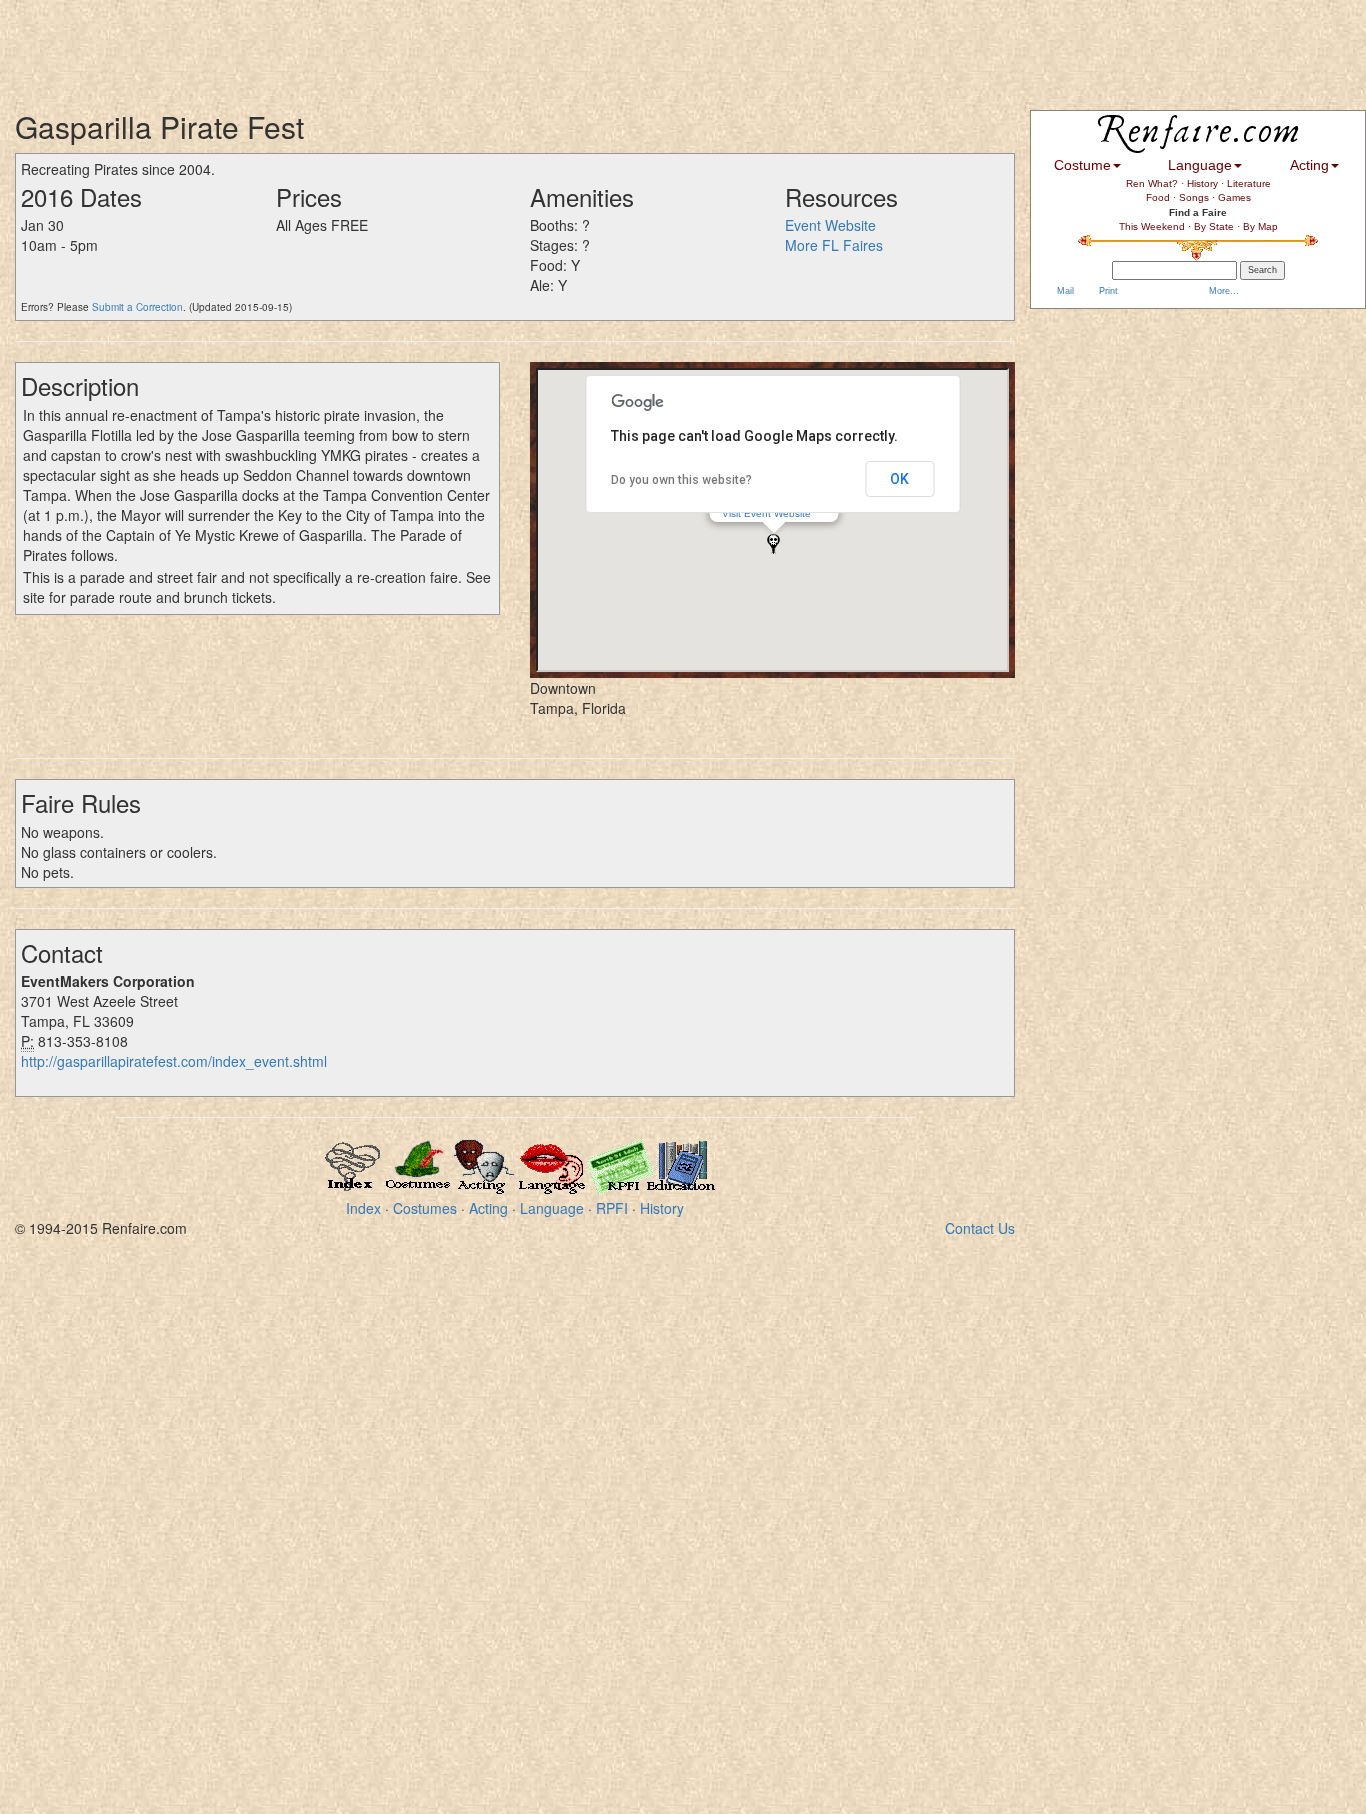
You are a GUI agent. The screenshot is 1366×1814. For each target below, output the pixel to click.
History (662, 1208)
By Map (1260, 226)
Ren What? (1152, 183)
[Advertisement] (364, 45)
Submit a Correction (137, 307)
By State (1214, 226)
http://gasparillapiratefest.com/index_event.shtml (174, 1061)
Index (363, 1208)
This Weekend (1152, 226)
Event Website (830, 225)
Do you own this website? (681, 480)
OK (899, 479)
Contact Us (980, 1228)
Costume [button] (1082, 165)
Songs (1194, 197)
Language (552, 1208)
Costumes (425, 1208)
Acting (488, 1208)
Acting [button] (1309, 165)
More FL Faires (834, 245)
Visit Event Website (765, 513)
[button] (773, 543)
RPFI (612, 1208)
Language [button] (1200, 165)
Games (1234, 197)
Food (1158, 197)
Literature (1249, 183)
